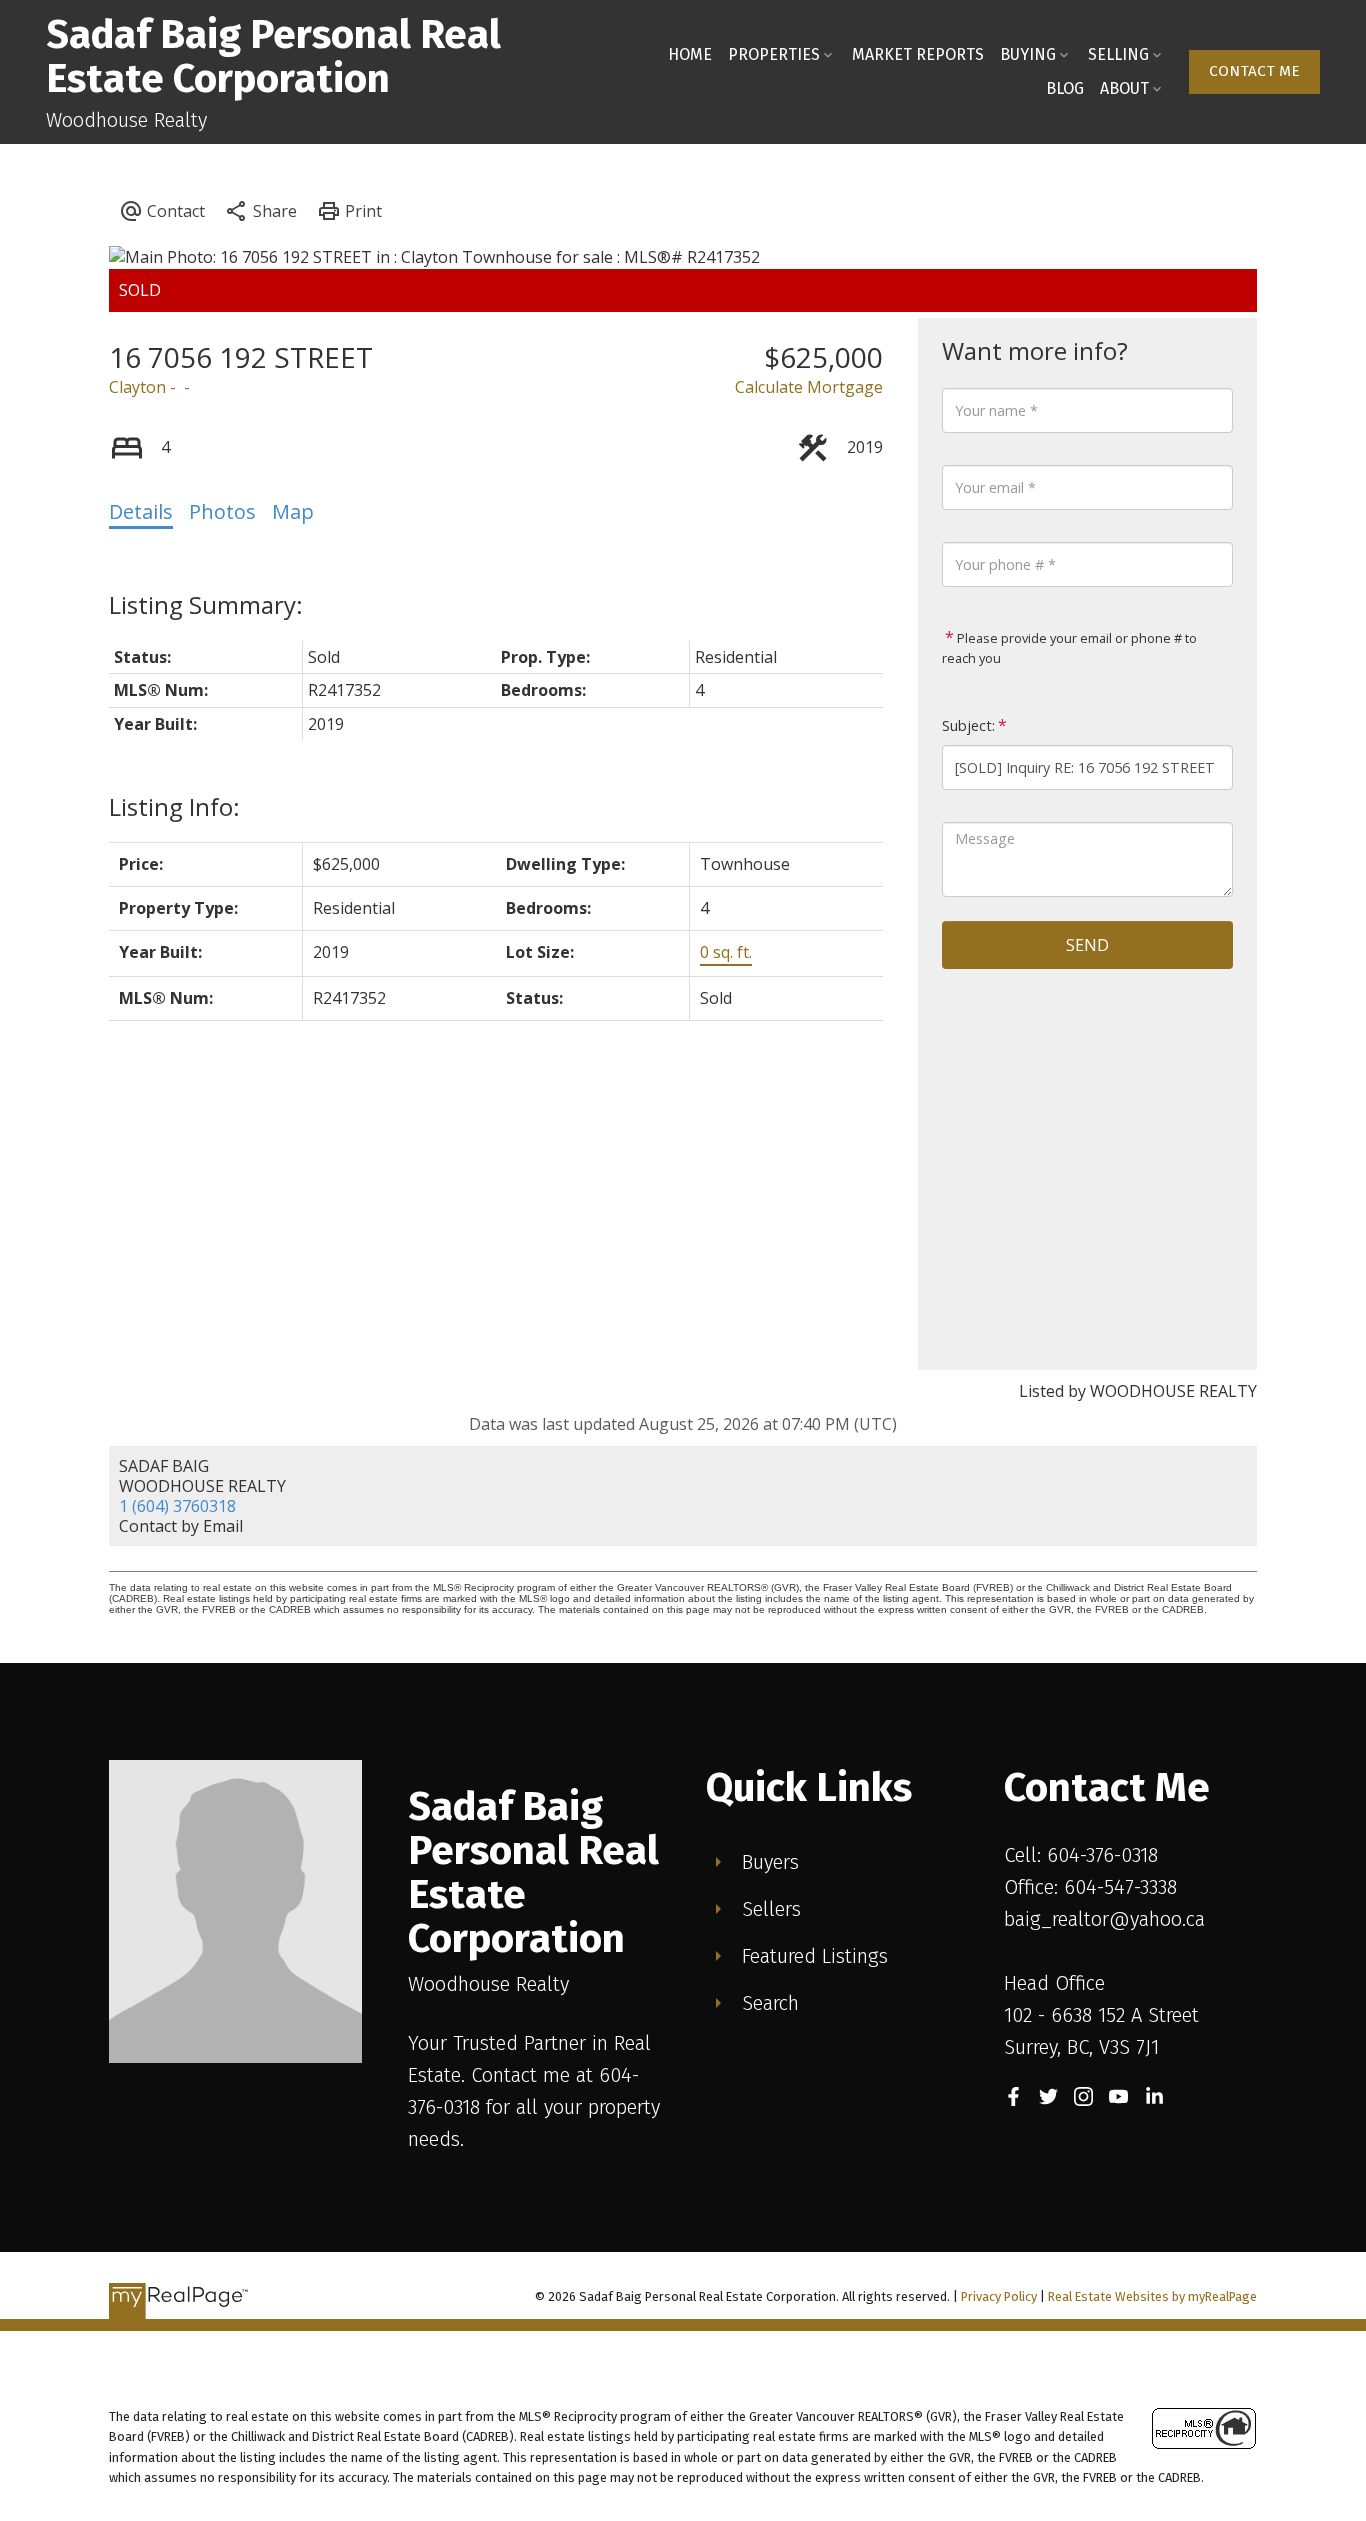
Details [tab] (141, 511)
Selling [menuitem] (1118, 54)
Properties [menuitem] (774, 54)
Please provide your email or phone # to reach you (1069, 648)
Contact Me (1254, 71)
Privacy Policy (999, 2296)
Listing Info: (174, 806)
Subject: (968, 725)
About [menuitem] (1124, 88)
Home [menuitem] (690, 54)
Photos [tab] (222, 511)
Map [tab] (293, 511)
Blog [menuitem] (1065, 88)
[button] (1254, 72)
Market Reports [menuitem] (918, 54)
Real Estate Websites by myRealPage (1152, 2296)
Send (1087, 945)
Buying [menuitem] (1028, 54)
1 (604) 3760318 (177, 1506)
